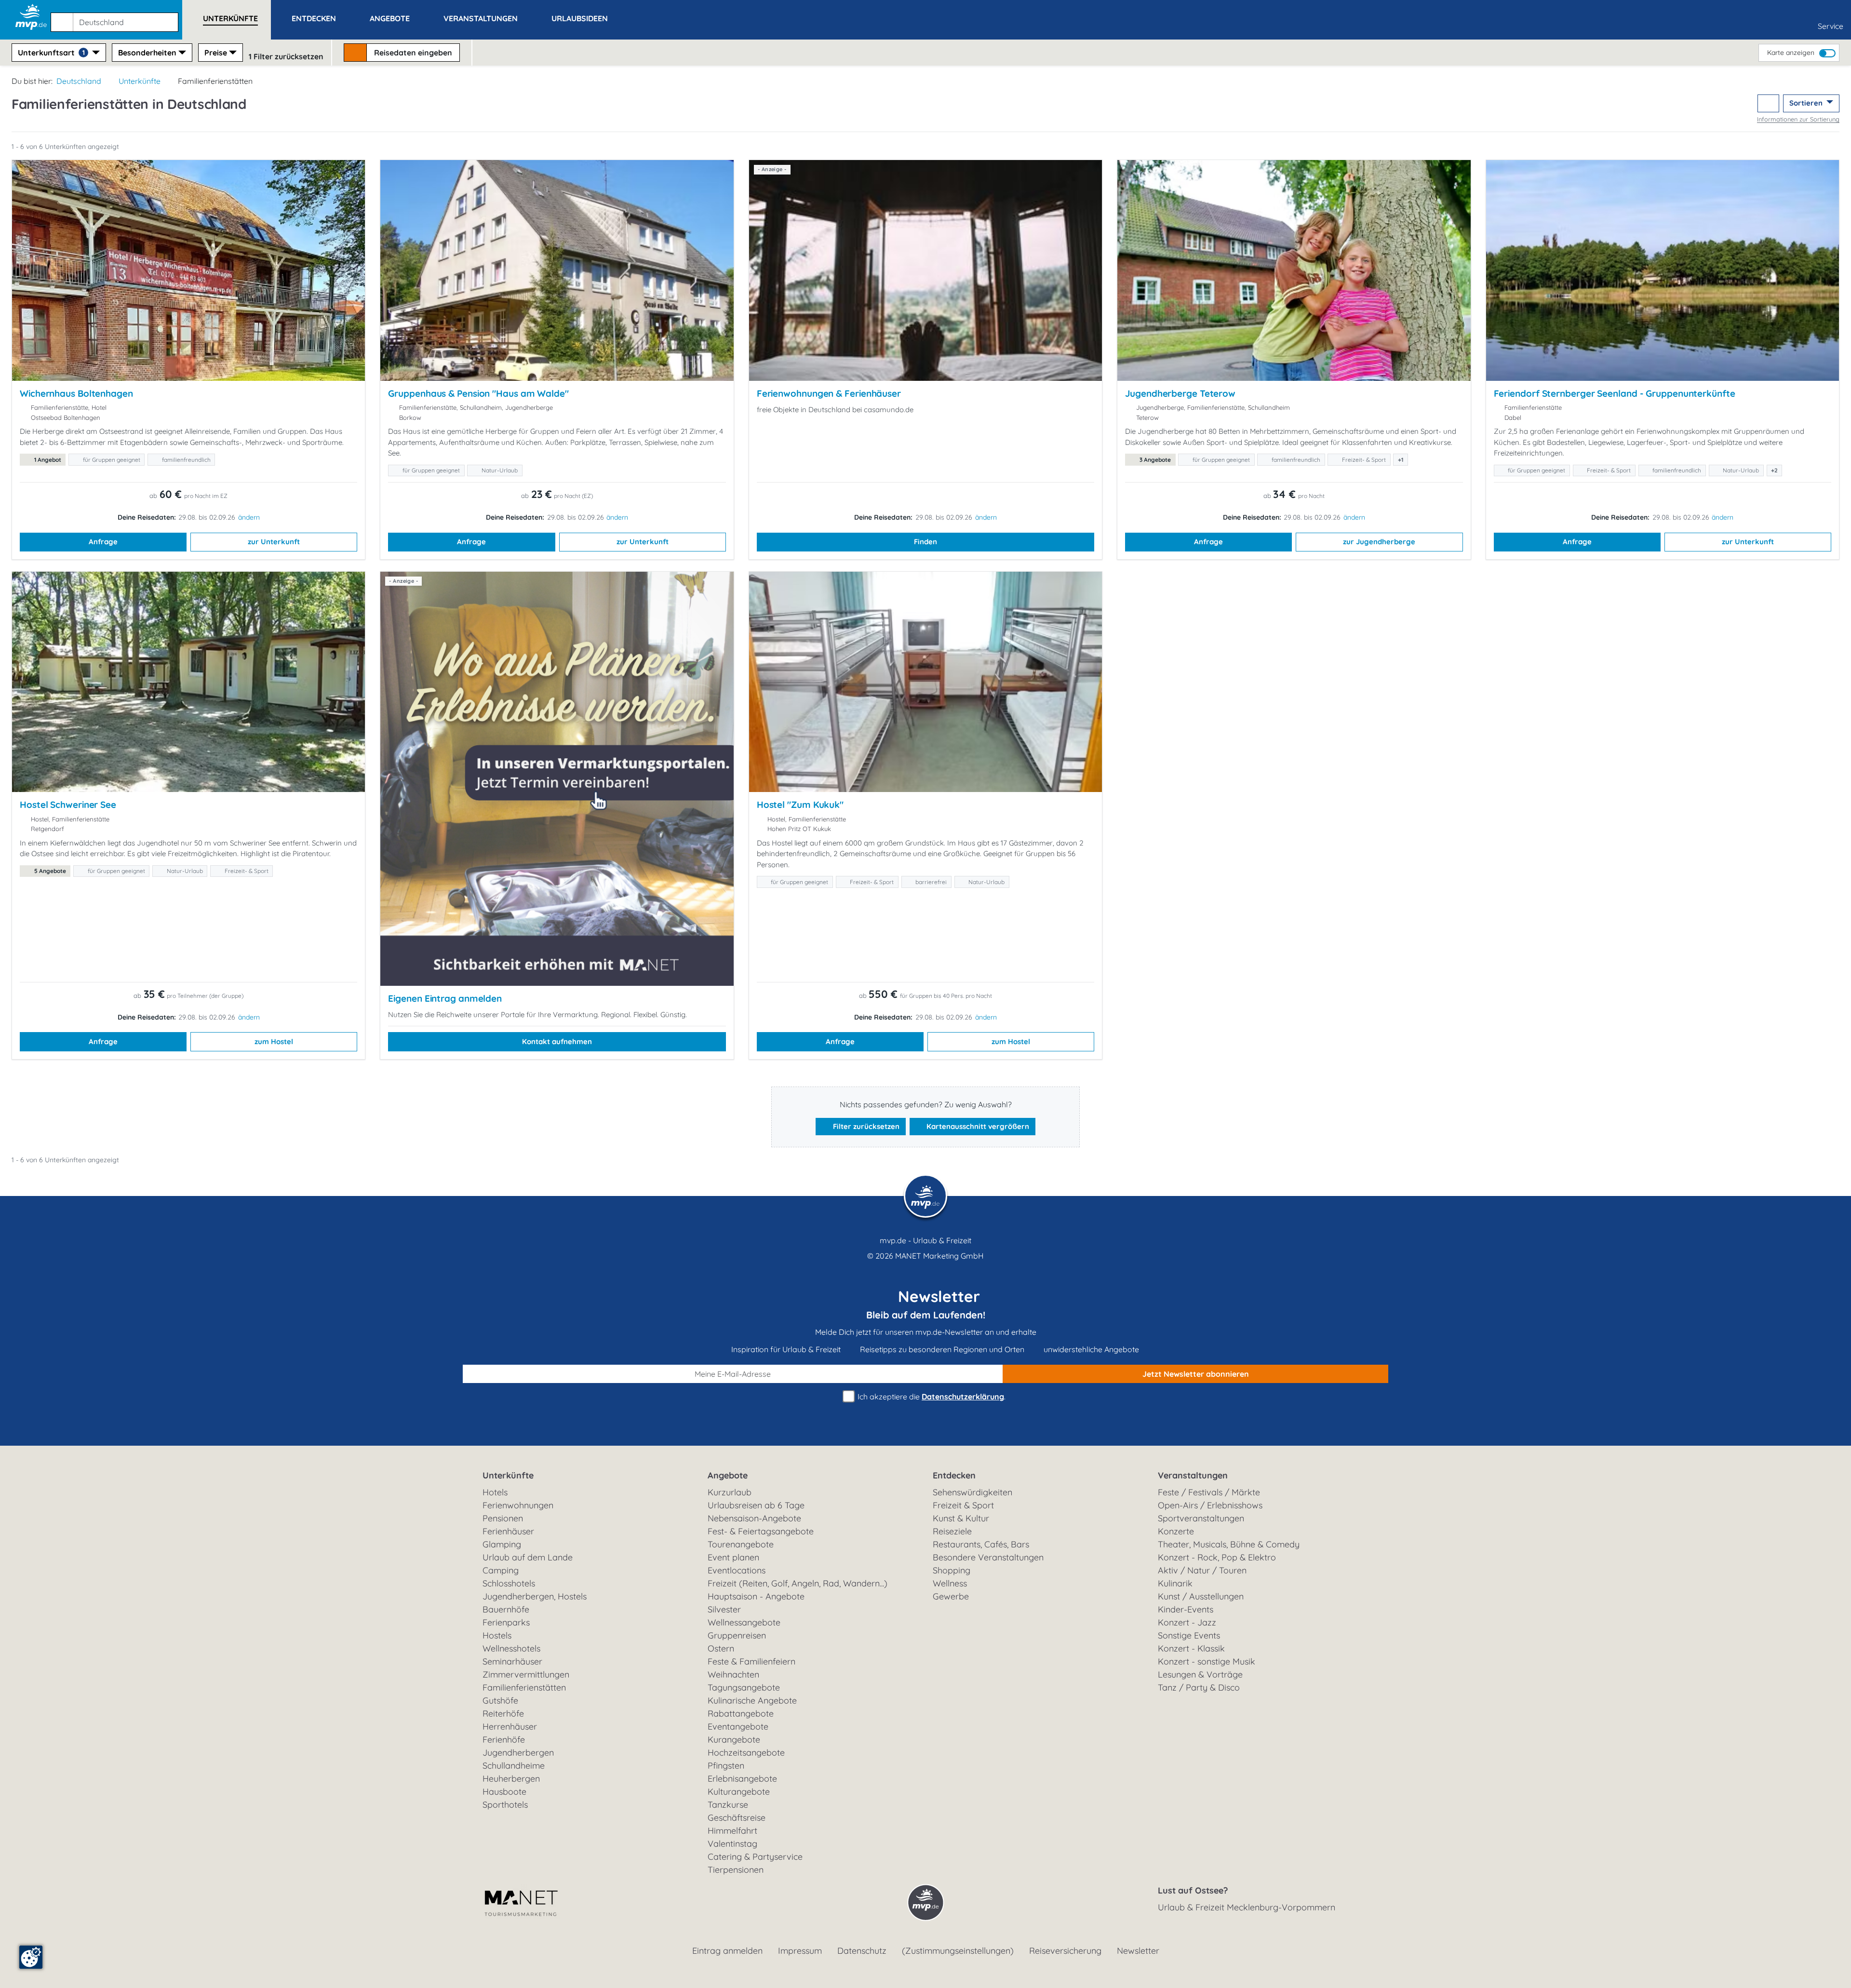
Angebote (728, 1475)
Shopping (952, 1570)
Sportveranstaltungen (1201, 1518)
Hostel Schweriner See (68, 805)
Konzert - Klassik (1191, 1648)
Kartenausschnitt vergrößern (977, 1126)
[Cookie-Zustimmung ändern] (31, 1957)
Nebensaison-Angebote (754, 1518)
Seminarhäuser (512, 1661)
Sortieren (1807, 103)
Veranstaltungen (1193, 1475)
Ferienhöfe (504, 1739)
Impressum (800, 1951)
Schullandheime (514, 1766)
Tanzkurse (728, 1805)
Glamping (502, 1544)
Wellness (950, 1583)
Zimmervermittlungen (526, 1674)
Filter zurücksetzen (865, 1126)
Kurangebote (734, 1739)
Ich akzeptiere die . (931, 1397)
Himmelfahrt (732, 1831)
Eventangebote (738, 1726)
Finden (925, 542)
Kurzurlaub (730, 1492)
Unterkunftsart (51, 53)
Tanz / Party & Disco (1199, 1687)
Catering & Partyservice (755, 1857)
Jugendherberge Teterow (1180, 393)
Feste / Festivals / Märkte (1209, 1492)
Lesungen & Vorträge (1200, 1674)
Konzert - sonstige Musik (1207, 1661)
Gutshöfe (500, 1700)
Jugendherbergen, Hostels (535, 1596)
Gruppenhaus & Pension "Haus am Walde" (478, 393)
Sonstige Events (1189, 1635)
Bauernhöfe (506, 1609)
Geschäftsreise (737, 1818)
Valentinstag (732, 1844)
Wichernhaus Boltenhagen (76, 393)
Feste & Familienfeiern (751, 1661)
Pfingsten (726, 1766)
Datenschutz (862, 1951)
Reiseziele (952, 1531)
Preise (216, 53)
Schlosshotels (509, 1583)
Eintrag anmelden (727, 1951)
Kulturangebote (739, 1792)
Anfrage (103, 542)
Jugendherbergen (518, 1753)
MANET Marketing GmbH (939, 1256)
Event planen (733, 1557)
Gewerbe (951, 1596)
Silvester (724, 1609)
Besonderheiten (147, 53)
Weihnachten (733, 1674)
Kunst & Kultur (961, 1518)
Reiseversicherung (1065, 1951)
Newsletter (1138, 1951)
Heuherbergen (511, 1779)
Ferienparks (506, 1622)
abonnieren (1196, 1374)
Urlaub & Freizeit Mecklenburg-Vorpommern (1247, 1907)
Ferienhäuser (508, 1531)
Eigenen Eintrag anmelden (445, 998)
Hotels (495, 1492)
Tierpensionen (736, 1870)
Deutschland (79, 81)
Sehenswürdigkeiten (972, 1492)
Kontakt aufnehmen (557, 1041)
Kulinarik (1175, 1583)
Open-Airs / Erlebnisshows (1210, 1505)
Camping (501, 1570)
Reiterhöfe (503, 1713)
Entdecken (954, 1475)
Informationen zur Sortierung (1798, 119)
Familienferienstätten (524, 1687)
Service (1831, 26)
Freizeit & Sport (963, 1505)
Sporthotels (505, 1805)
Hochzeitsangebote (746, 1753)
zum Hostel (274, 1041)
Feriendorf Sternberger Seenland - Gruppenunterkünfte (1615, 393)
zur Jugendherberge (1379, 542)
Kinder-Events (1186, 1609)
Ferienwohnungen (518, 1505)
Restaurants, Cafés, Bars (981, 1544)
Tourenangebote (741, 1544)
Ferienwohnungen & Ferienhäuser (829, 393)
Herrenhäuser (510, 1726)
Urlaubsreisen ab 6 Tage (756, 1505)
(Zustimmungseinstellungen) (958, 1951)
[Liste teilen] (1768, 103)
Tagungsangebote (744, 1687)
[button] (116, 18)
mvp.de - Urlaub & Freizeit (925, 1240)
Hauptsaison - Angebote (756, 1596)
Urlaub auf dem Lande (528, 1557)
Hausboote (504, 1792)
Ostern (721, 1648)
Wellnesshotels (511, 1648)
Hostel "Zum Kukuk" (800, 805)
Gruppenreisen (737, 1635)
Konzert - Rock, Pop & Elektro (1217, 1557)
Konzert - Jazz (1187, 1622)
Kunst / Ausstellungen (1201, 1596)
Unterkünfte (140, 81)
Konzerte (1176, 1531)
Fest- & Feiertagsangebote (761, 1531)
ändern (249, 517)
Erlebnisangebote (742, 1779)
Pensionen (503, 1518)
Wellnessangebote (744, 1622)
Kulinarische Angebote (752, 1700)
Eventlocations (737, 1570)
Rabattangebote (741, 1713)
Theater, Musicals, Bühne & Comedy (1229, 1544)
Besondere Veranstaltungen (988, 1557)
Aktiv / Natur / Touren (1202, 1570)
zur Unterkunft (274, 542)
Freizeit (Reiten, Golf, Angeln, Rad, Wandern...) (798, 1583)
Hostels (497, 1635)
